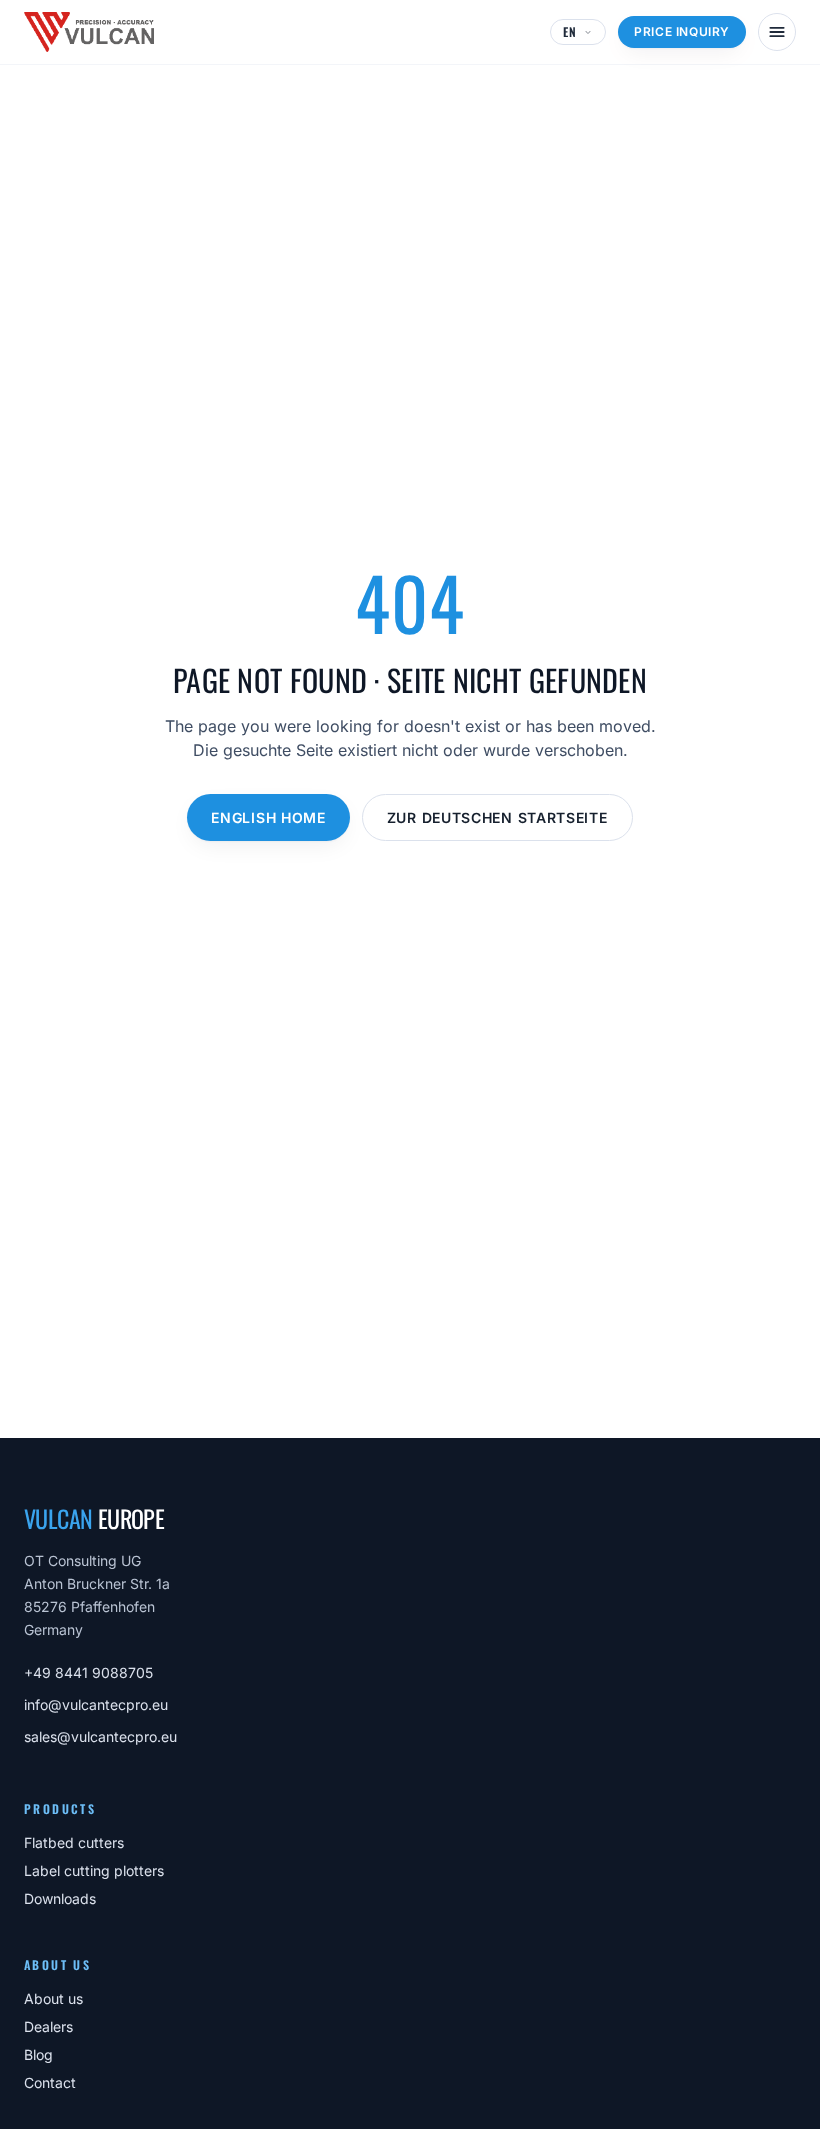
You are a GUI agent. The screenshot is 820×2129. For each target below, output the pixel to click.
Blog (38, 2054)
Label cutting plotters (94, 1870)
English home (268, 817)
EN (570, 31)
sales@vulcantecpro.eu (100, 1736)
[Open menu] (777, 32)
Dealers (48, 2026)
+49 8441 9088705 (88, 1672)
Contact (50, 2082)
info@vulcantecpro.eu (96, 1704)
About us (53, 1998)
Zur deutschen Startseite (497, 817)
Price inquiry (682, 31)
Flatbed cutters (74, 1842)
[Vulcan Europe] (89, 32)
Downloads (60, 1898)
